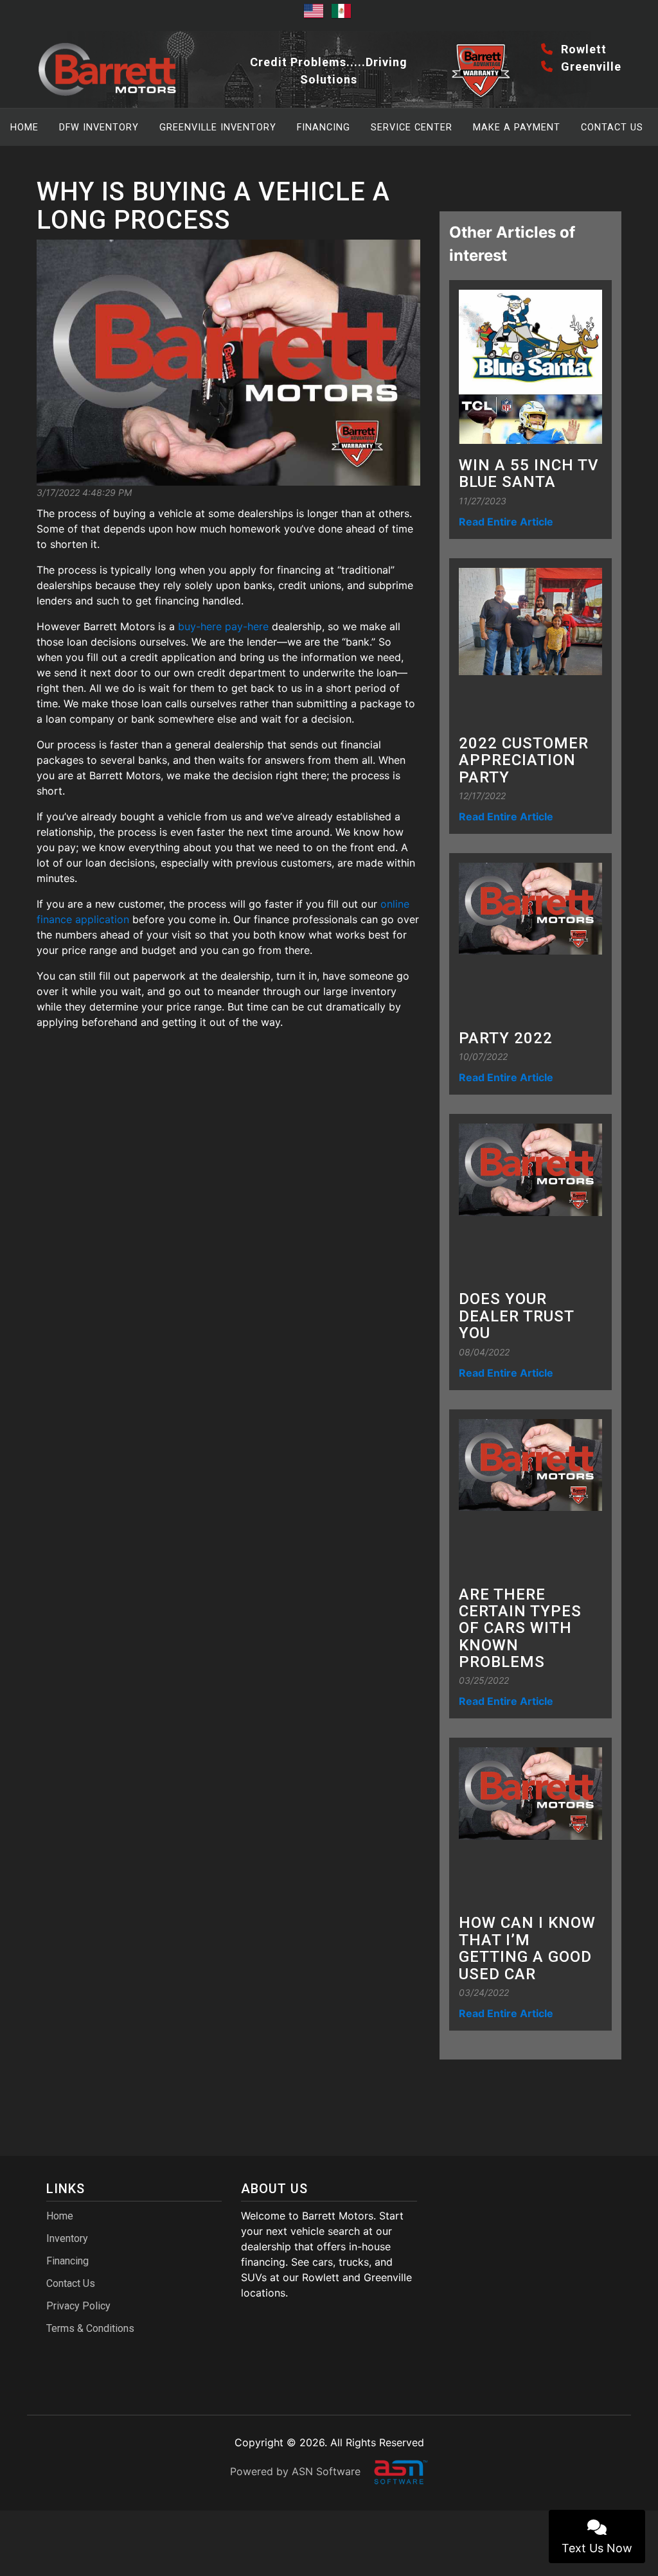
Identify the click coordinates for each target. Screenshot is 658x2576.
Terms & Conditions (90, 2328)
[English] (316, 15)
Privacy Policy (78, 2306)
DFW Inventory (99, 128)
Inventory (67, 2238)
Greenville (590, 66)
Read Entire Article (506, 522)
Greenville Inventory (218, 128)
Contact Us (612, 128)
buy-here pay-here (225, 626)
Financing (324, 128)
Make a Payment (517, 128)
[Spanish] (343, 15)
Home (24, 128)
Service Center (412, 128)
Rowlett (582, 49)
